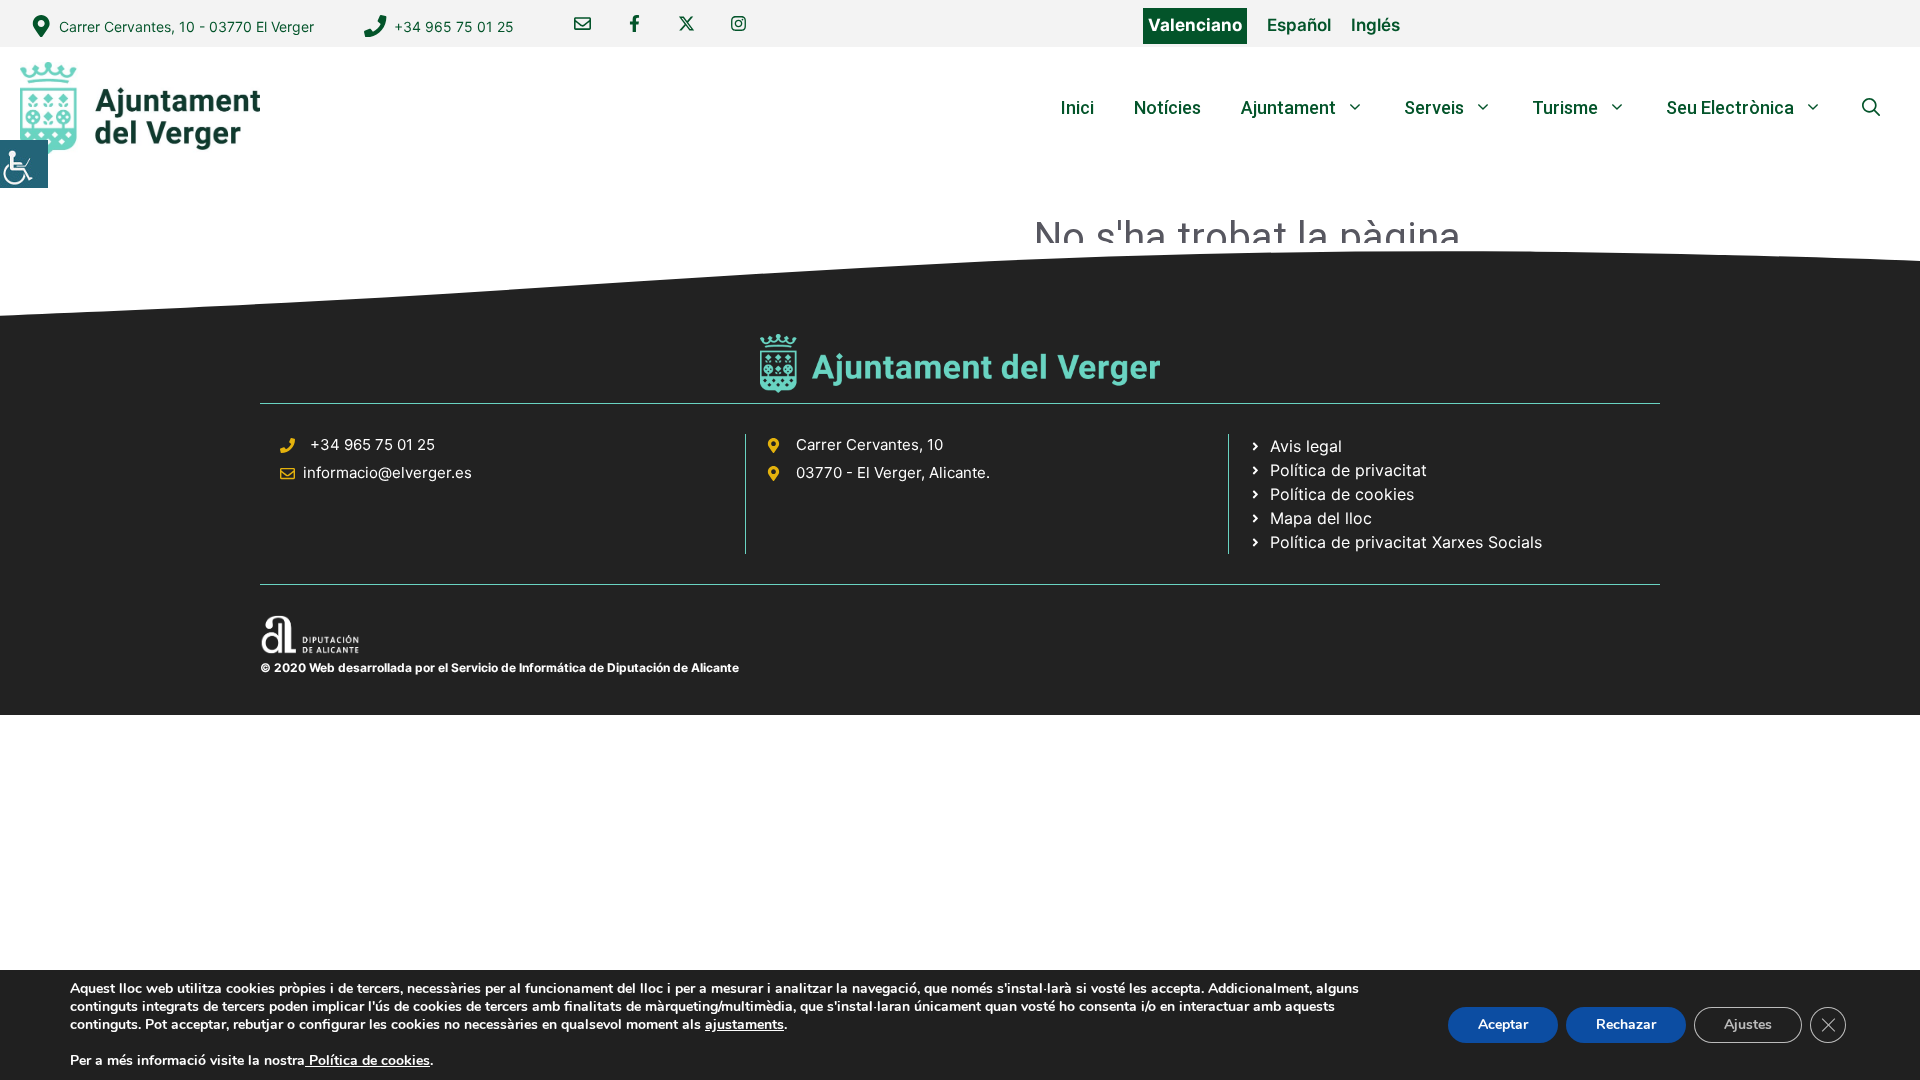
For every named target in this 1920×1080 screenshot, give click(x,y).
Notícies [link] (1167, 107)
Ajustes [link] (1748, 1024)
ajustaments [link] (744, 1025)
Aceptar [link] (1503, 1024)
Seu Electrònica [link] (1730, 107)
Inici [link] (1077, 107)
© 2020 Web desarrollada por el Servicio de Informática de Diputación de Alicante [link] (499, 667)
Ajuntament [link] (1288, 107)
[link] (24, 164)
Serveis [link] (1434, 107)
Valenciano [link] (1195, 25)
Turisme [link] (1565, 107)
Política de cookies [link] (367, 1060)
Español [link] (1299, 25)
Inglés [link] (1375, 25)
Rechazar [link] (1626, 1024)
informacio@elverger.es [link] (387, 472)
